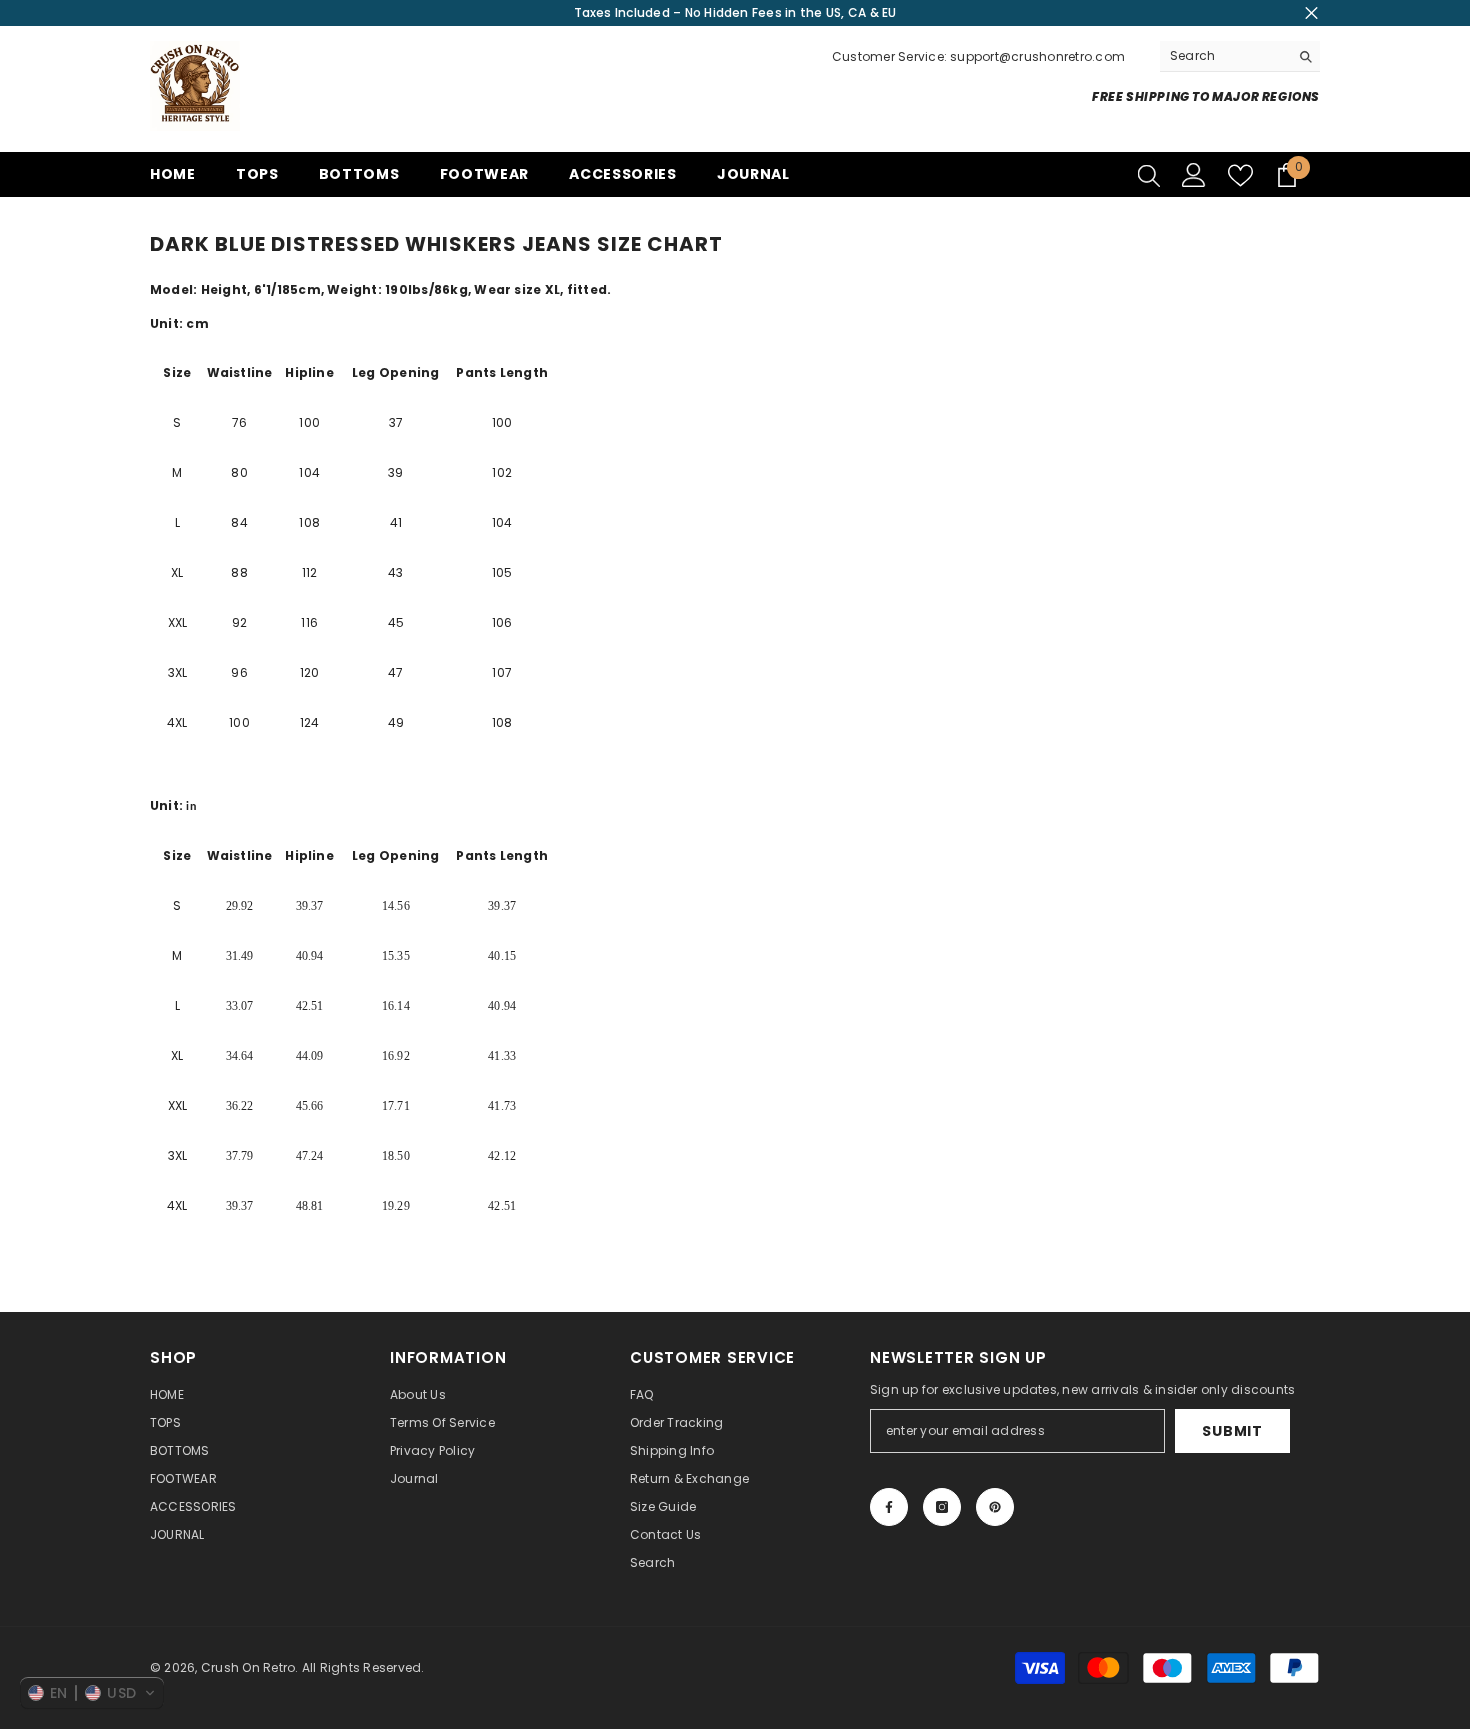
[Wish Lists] (1240, 175)
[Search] (1240, 56)
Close (1311, 13)
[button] (92, 1693)
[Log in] (1194, 175)
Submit (1232, 1431)
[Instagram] (942, 1507)
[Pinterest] (995, 1507)
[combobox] (1224, 56)
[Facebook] (889, 1507)
